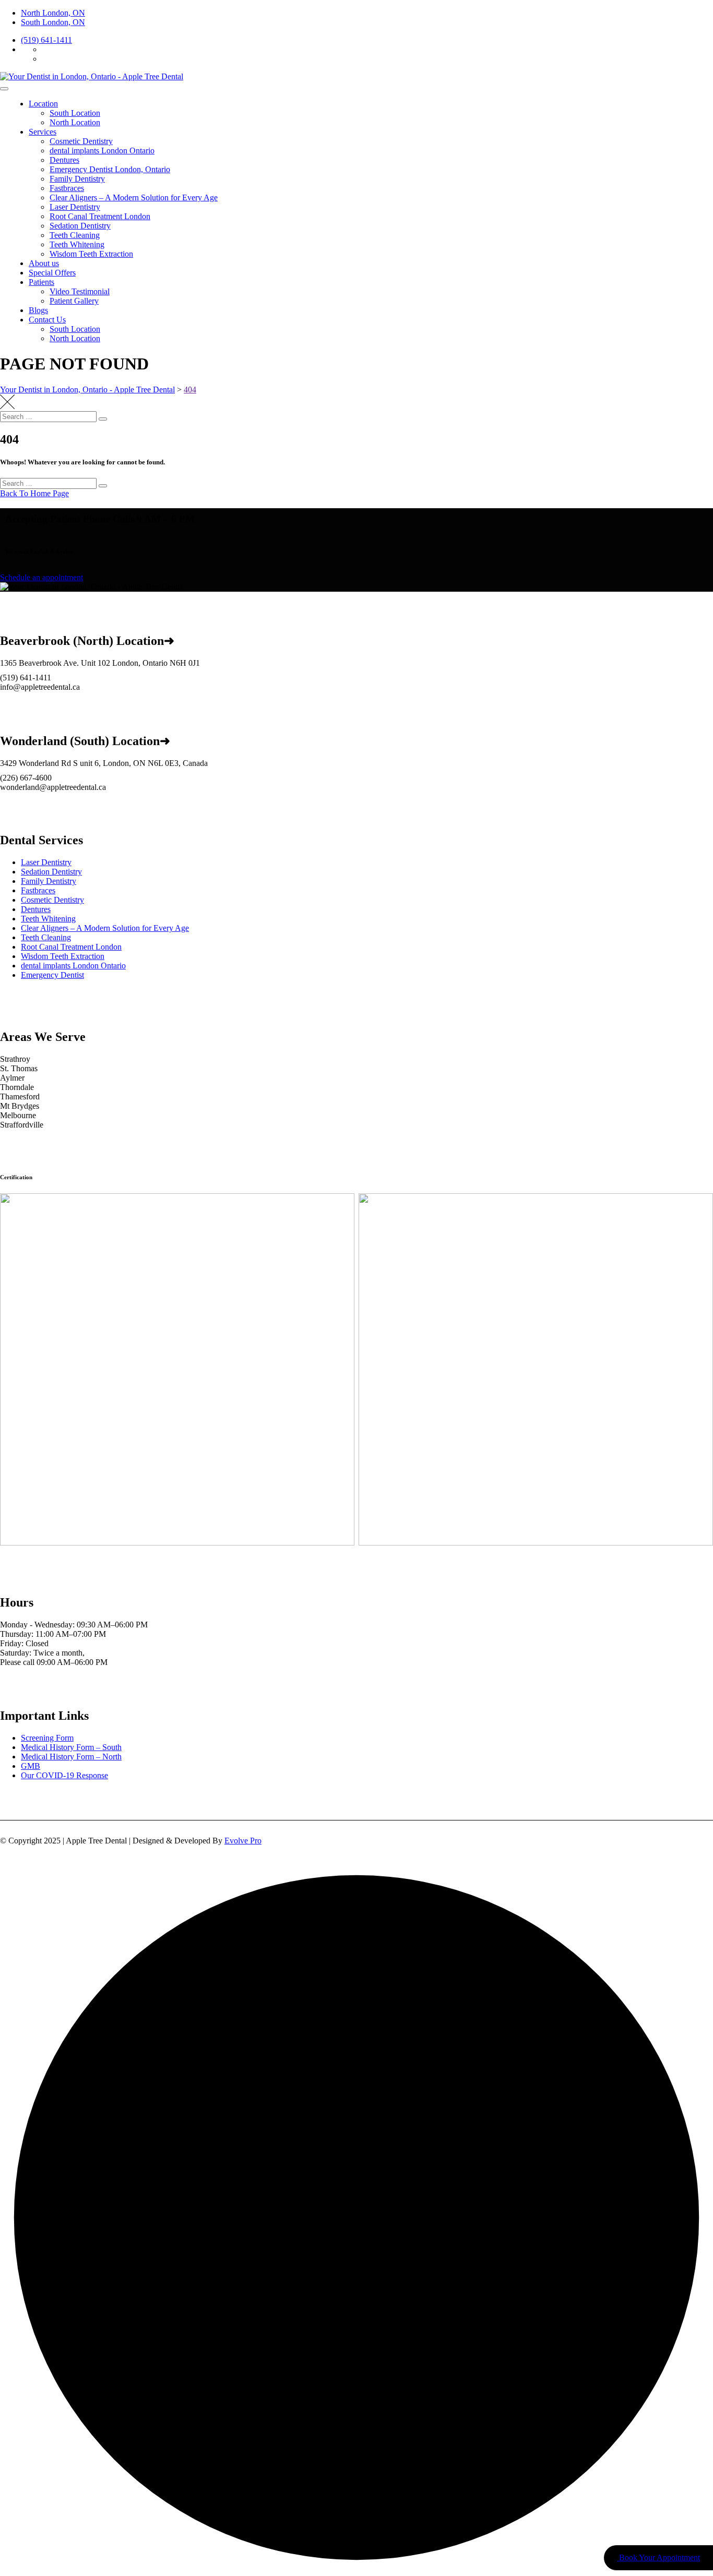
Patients (41, 282)
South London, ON (53, 22)
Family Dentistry (77, 179)
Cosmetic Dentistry (81, 141)
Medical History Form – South (71, 1747)
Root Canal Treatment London (100, 216)
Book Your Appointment (658, 2557)
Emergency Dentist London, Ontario (110, 169)
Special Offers (52, 273)
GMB (31, 1766)
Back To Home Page (34, 493)
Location (43, 104)
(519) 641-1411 (46, 40)
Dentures (64, 160)
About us (44, 263)
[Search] (103, 419)
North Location (75, 122)
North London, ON (53, 13)
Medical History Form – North (71, 1757)
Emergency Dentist (52, 975)
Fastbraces (67, 188)
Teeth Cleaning (75, 235)
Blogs (38, 310)
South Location (75, 113)
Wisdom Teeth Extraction (91, 254)
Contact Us (47, 320)
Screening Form (47, 1738)
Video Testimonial (80, 291)
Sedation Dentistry (80, 226)
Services (43, 132)
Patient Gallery (74, 301)
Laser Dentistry (75, 207)
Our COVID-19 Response (64, 1775)
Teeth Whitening (77, 244)
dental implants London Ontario (102, 151)
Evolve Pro (243, 1841)
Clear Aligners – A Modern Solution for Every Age (134, 197)
